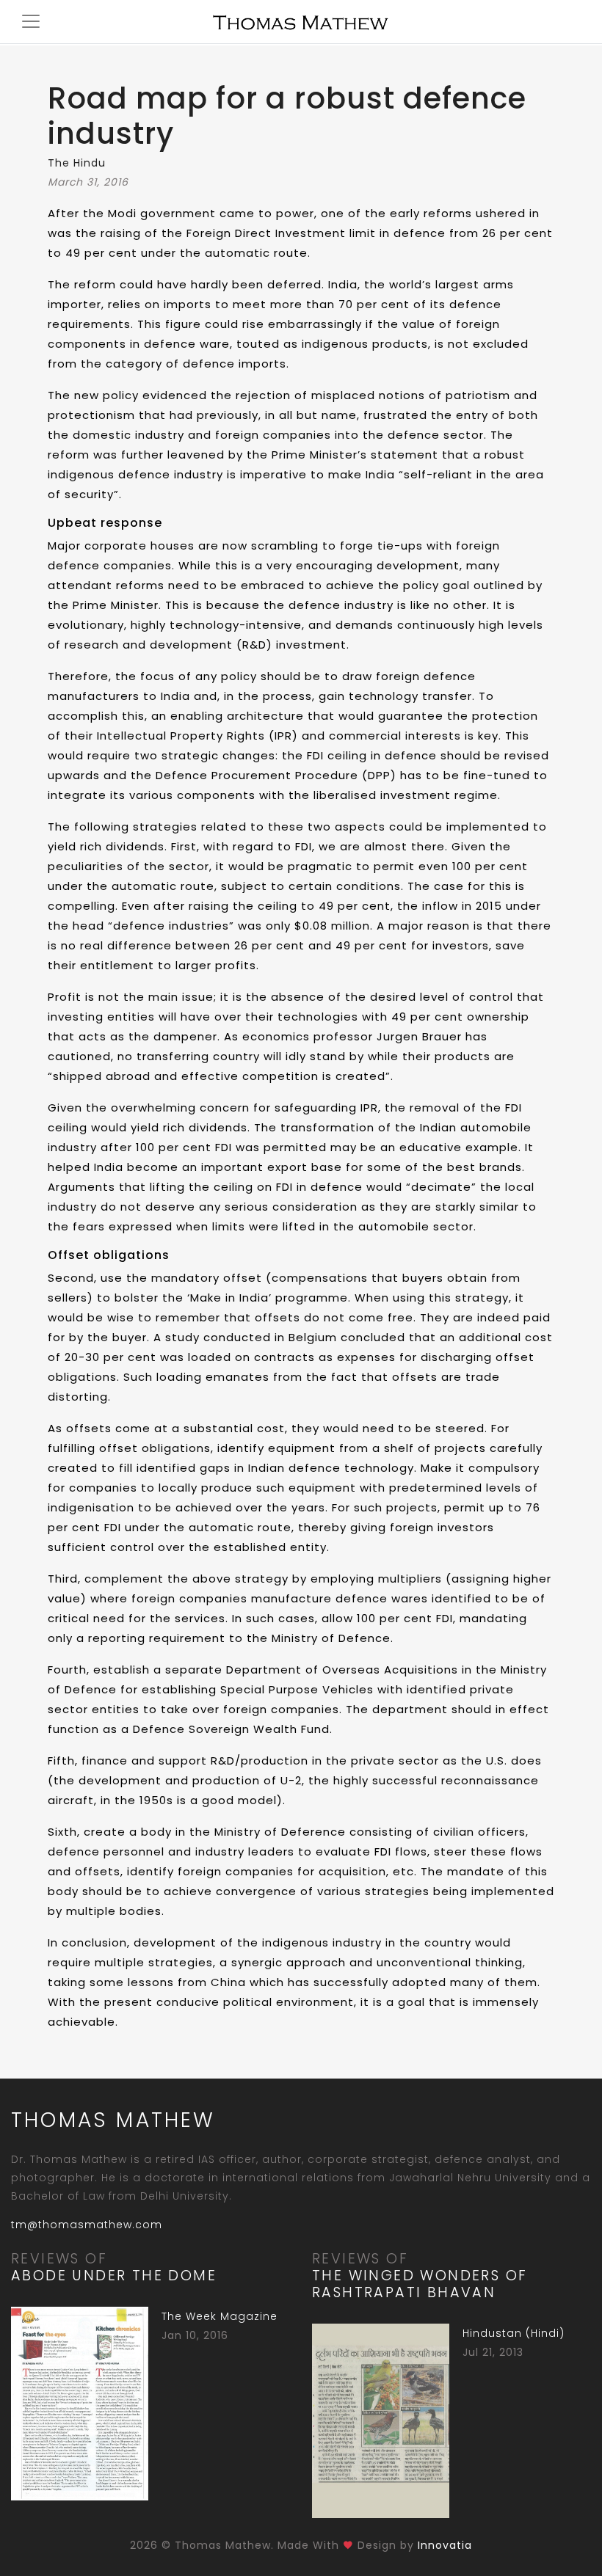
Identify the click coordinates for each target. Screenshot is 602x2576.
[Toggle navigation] (23, 19)
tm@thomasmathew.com (87, 2225)
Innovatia (445, 2545)
